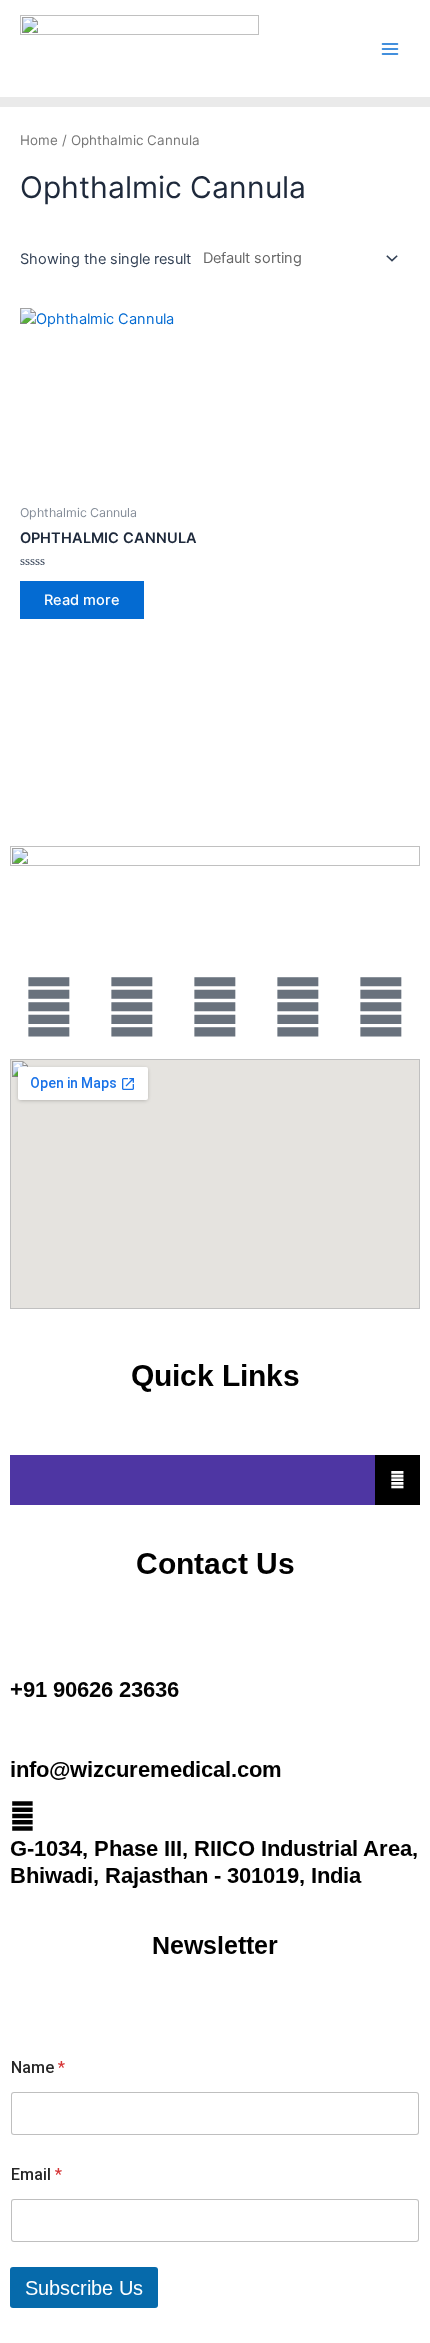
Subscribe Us (84, 2288)
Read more (82, 600)
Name (38, 2067)
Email (36, 2174)
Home (39, 140)
